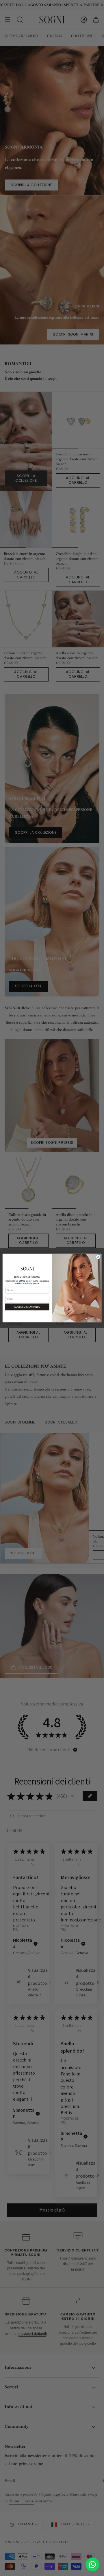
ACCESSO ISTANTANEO (27, 1307)
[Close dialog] (98, 1257)
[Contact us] (92, 2564)
